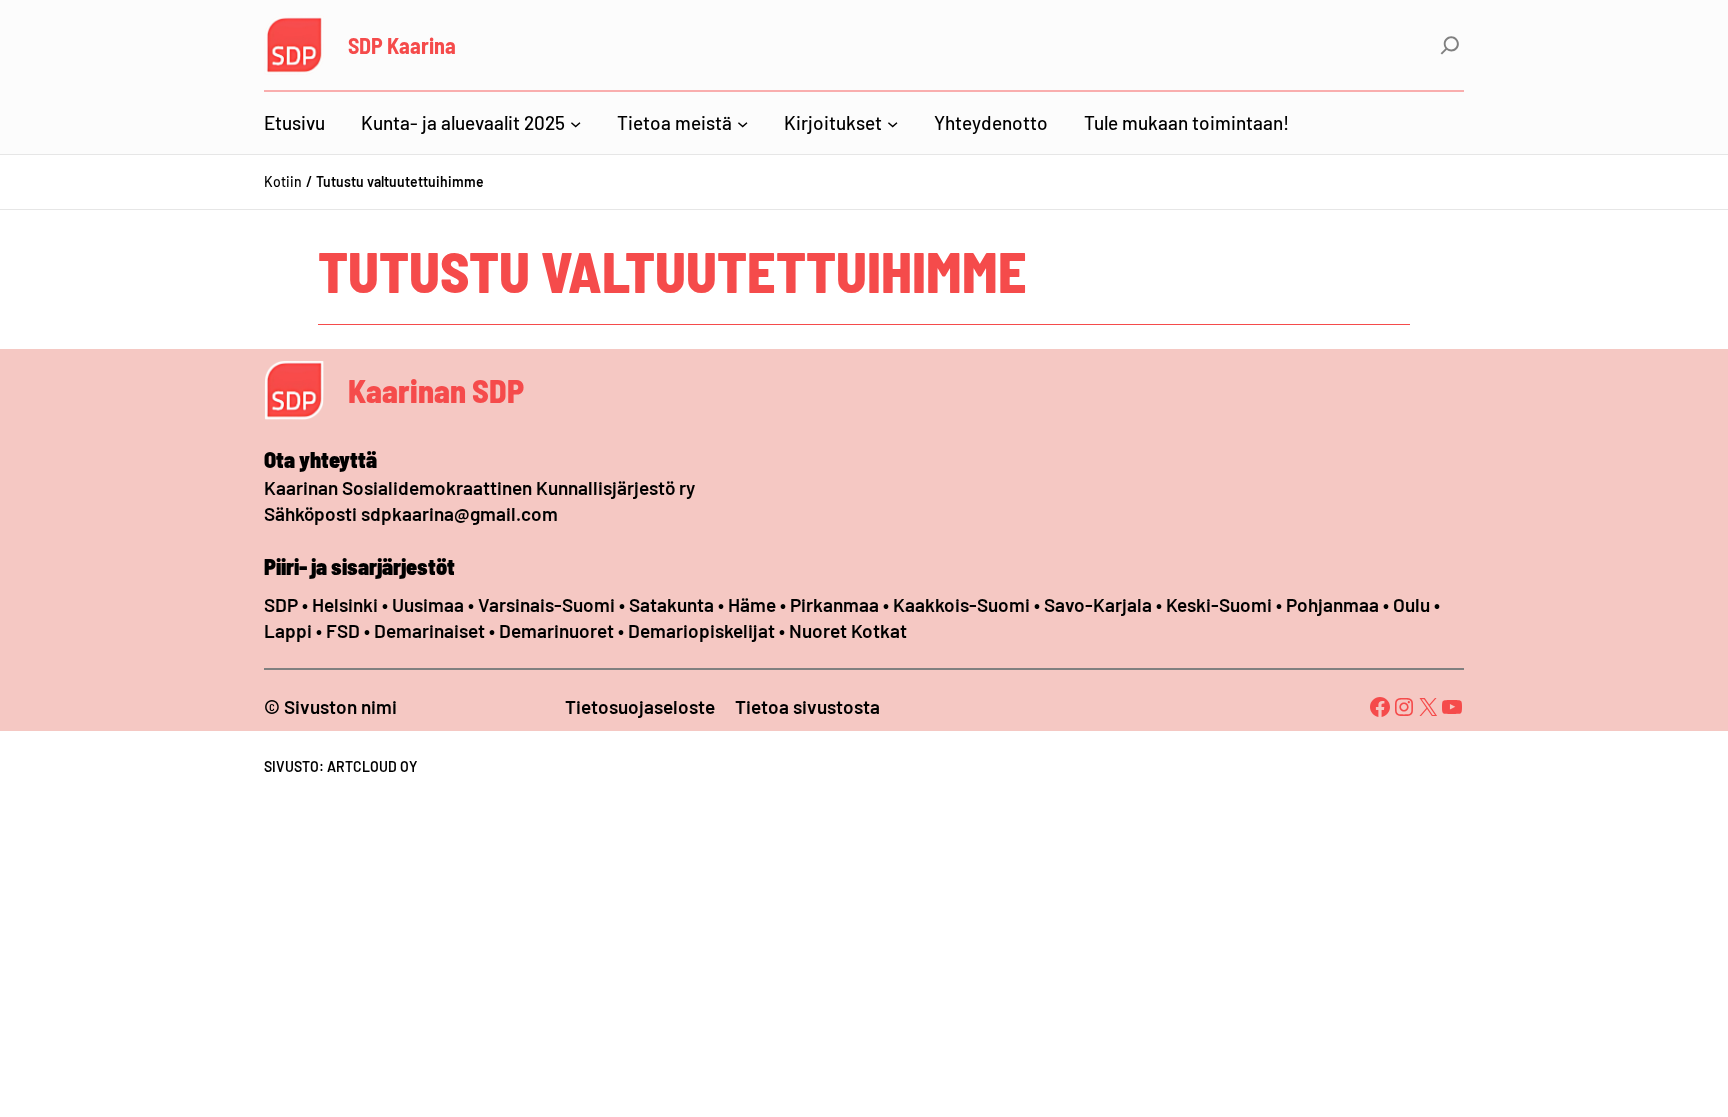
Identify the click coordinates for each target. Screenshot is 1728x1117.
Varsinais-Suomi (546, 604)
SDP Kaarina (402, 45)
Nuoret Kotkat (848, 630)
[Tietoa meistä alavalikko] (742, 122)
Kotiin (283, 181)
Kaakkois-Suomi (961, 604)
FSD (343, 630)
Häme (754, 604)
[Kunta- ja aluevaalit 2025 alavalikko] (575, 122)
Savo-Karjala (1098, 604)
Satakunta (671, 604)
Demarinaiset (429, 630)
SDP (281, 604)
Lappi (288, 630)
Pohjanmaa (1334, 604)
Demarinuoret (556, 630)
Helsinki (347, 604)
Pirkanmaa (834, 604)
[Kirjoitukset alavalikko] (892, 122)
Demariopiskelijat (701, 630)
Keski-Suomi (1219, 604)
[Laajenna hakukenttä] (1450, 45)
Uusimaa (428, 604)
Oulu (1411, 604)
